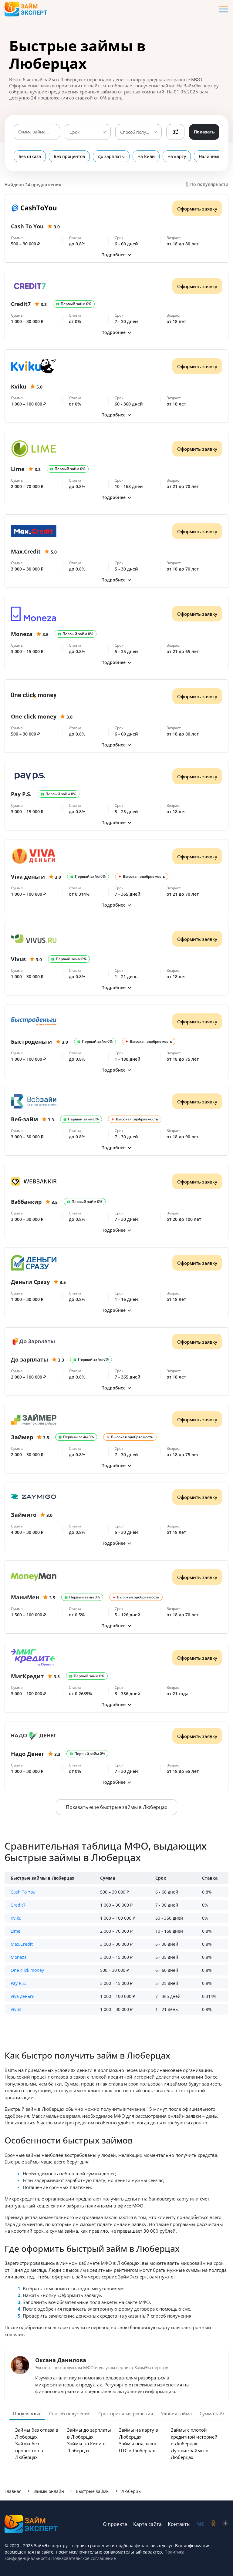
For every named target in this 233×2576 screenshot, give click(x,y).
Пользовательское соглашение (83, 2558)
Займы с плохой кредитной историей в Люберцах (194, 2437)
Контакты (179, 2524)
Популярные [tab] (27, 2413)
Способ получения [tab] (70, 2413)
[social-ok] (213, 2524)
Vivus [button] (16, 2009)
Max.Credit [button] (22, 1944)
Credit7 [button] (18, 1905)
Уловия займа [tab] (176, 2413)
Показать (204, 132)
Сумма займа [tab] (214, 2413)
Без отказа (30, 156)
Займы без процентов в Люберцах (29, 2450)
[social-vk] (200, 2524)
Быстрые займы (93, 2491)
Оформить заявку (197, 209)
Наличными (211, 156)
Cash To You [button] (23, 1892)
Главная (13, 2491)
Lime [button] (15, 1931)
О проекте (115, 2524)
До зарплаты (111, 156)
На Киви (146, 156)
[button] (116, 255)
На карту (177, 156)
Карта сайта (147, 2524)
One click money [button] (27, 1970)
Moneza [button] (19, 1957)
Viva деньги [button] (23, 1996)
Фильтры (175, 132)
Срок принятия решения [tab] (126, 2413)
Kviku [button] (16, 1918)
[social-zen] (225, 2524)
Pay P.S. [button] (18, 1983)
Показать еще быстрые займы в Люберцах (116, 1807)
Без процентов (69, 156)
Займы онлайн (49, 2491)
